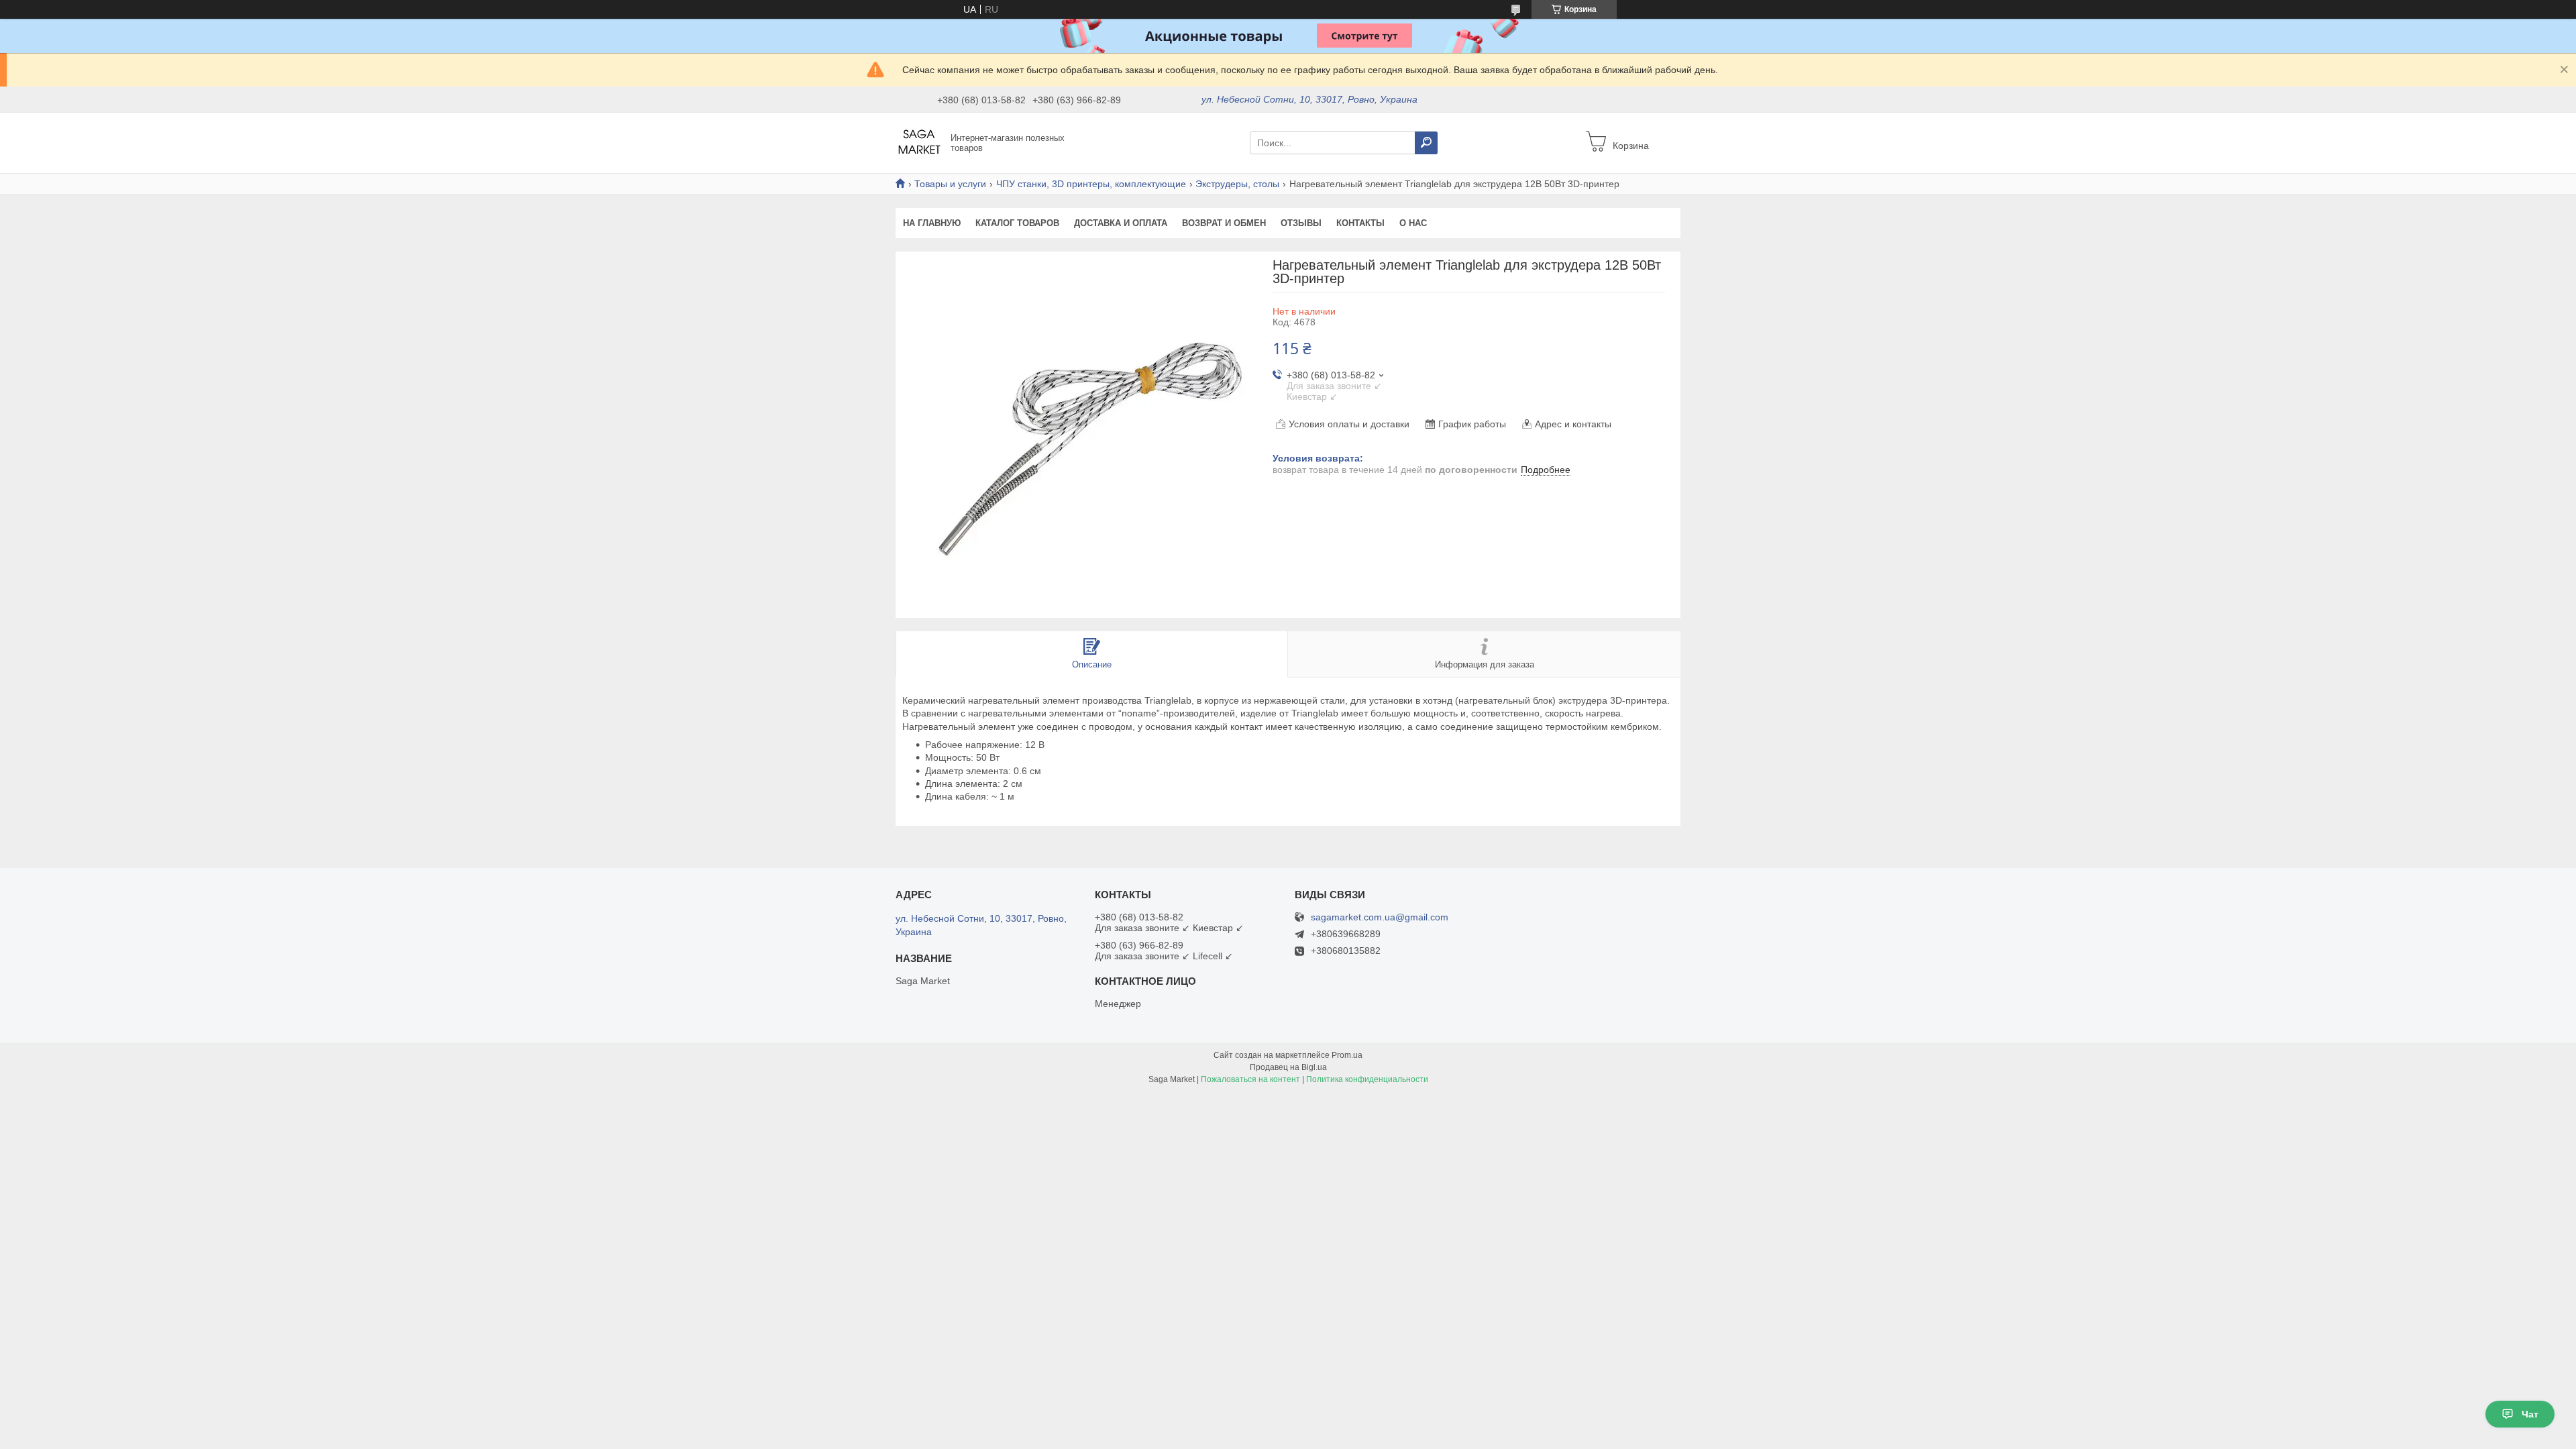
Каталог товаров (1017, 223)
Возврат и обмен (1224, 223)
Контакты (1360, 223)
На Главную (932, 223)
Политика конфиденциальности (1367, 1079)
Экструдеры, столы (1237, 184)
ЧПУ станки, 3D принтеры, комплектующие (1091, 184)
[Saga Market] (919, 142)
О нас (1413, 223)
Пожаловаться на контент (1250, 1079)
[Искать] (1426, 143)
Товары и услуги (950, 184)
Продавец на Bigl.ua (1288, 1067)
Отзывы (1301, 223)
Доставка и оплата (1121, 223)
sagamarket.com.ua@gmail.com (1380, 917)
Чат (2530, 1414)
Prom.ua (1347, 1055)
